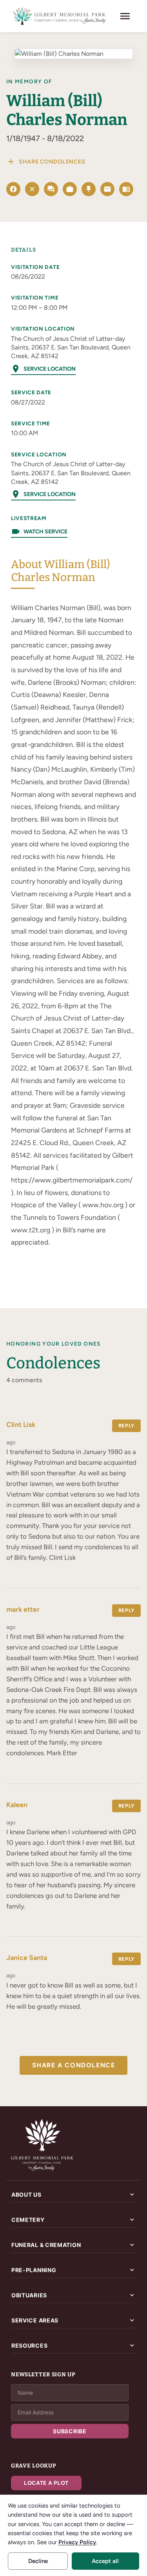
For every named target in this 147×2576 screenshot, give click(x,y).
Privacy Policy (77, 2542)
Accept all (105, 2561)
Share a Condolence (74, 2065)
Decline (38, 2561)
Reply (126, 1426)
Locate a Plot (46, 2483)
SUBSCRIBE (70, 2431)
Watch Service (39, 531)
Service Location (43, 369)
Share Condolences (46, 162)
